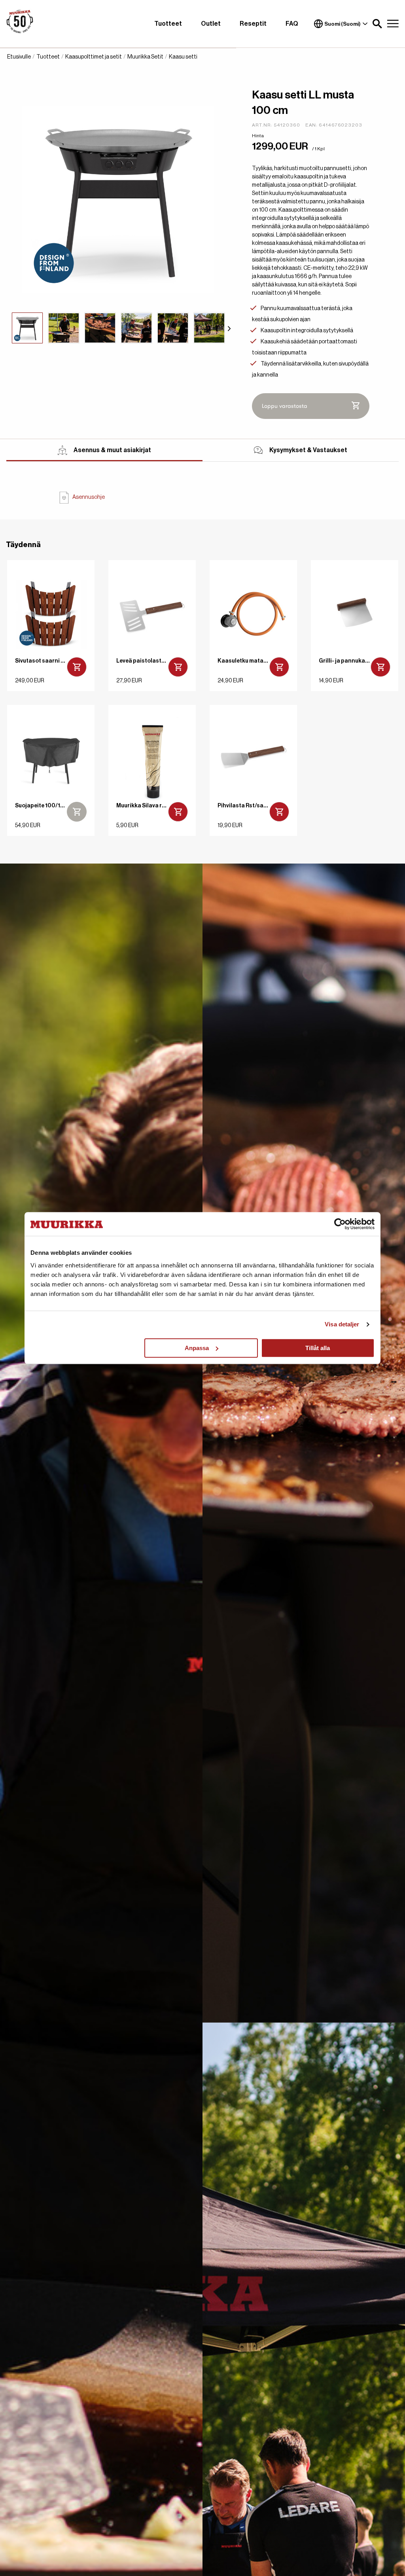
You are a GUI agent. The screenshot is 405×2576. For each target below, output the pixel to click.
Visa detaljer (342, 1324)
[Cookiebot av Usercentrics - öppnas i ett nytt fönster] (340, 1224)
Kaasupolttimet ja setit (94, 57)
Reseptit (253, 24)
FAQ (292, 24)
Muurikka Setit (145, 57)
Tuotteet (168, 24)
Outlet (211, 24)
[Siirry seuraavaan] (229, 328)
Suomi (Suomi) (343, 24)
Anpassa (197, 1348)
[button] (377, 24)
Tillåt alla (318, 1348)
